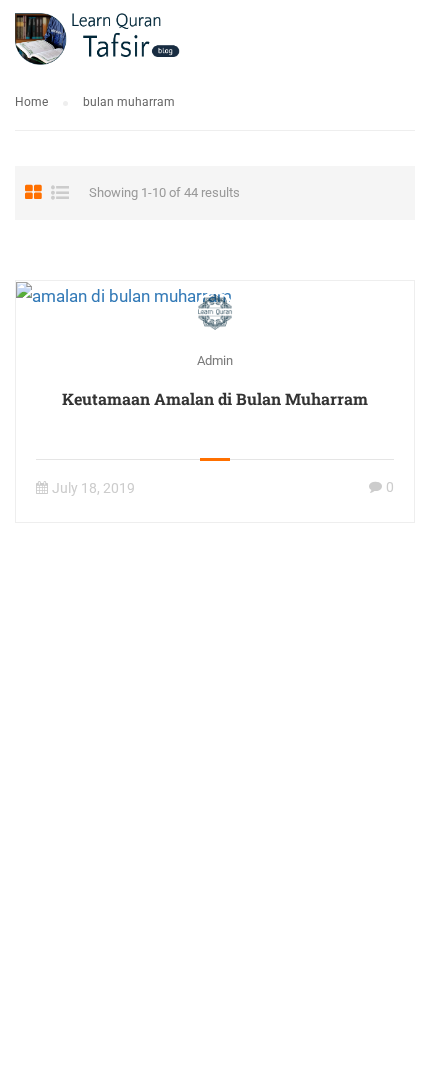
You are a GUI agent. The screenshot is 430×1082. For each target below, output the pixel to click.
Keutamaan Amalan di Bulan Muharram (215, 398)
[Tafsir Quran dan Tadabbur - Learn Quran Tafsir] (97, 42)
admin (215, 360)
